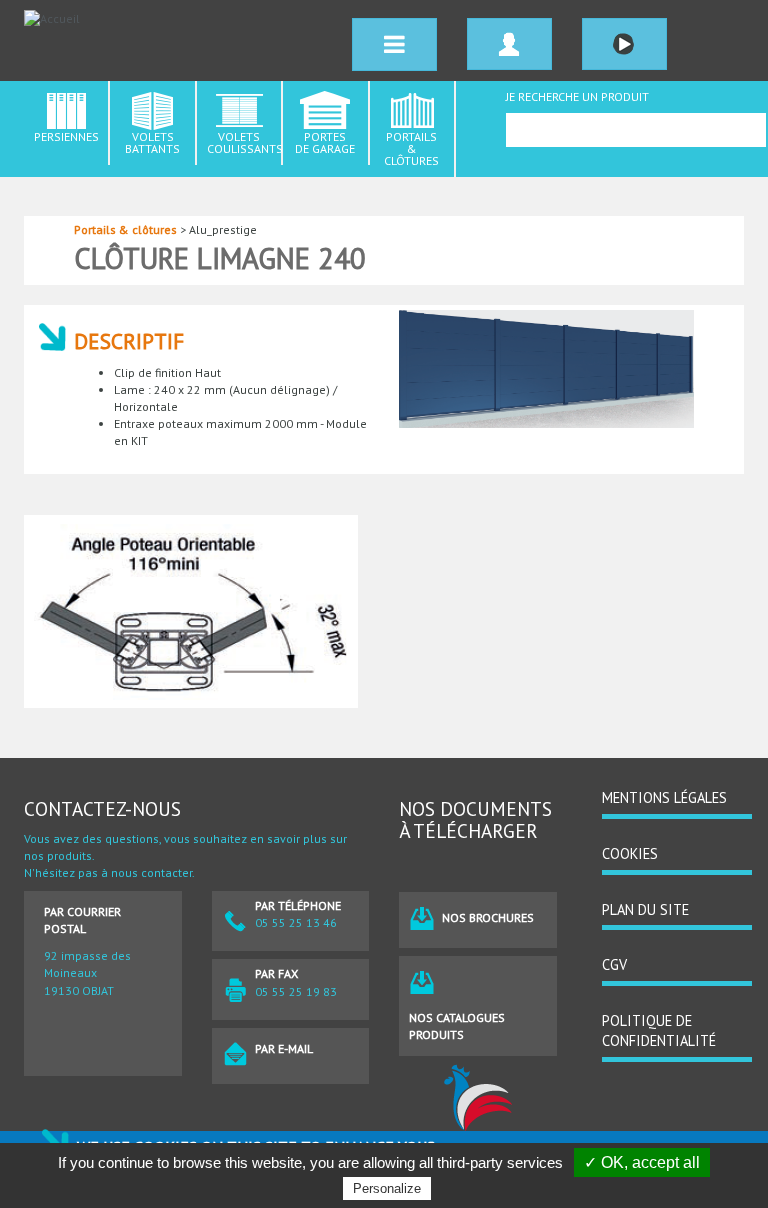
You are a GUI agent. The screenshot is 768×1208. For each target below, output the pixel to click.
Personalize (387, 1188)
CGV (614, 964)
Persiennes (66, 136)
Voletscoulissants (245, 142)
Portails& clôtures (411, 148)
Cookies (630, 853)
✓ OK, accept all (642, 1162)
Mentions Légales (664, 797)
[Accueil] (165, 18)
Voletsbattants (152, 142)
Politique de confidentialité (659, 1031)
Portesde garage (325, 142)
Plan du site (645, 909)
